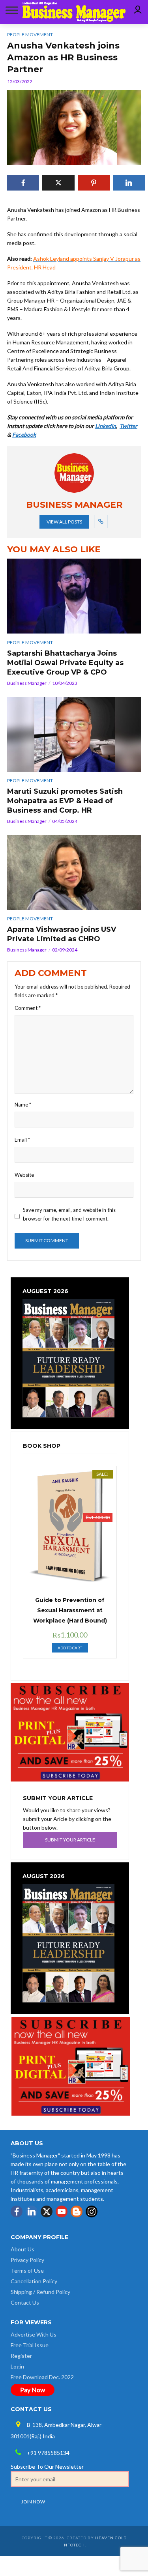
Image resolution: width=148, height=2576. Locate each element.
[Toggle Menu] (10, 10)
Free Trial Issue (30, 2345)
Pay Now (33, 2390)
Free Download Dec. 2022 (42, 2377)
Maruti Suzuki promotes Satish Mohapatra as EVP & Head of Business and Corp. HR (65, 801)
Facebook (24, 435)
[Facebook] (17, 2211)
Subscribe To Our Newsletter (47, 2467)
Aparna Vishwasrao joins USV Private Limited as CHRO (62, 934)
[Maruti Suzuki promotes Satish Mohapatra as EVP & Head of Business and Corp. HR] (74, 735)
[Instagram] (92, 2211)
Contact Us (25, 2302)
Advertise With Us (34, 2334)
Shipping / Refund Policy (40, 2292)
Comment (28, 1008)
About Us (22, 2249)
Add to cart (70, 1648)
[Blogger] (77, 2211)
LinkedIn (106, 426)
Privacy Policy (27, 2260)
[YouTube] (62, 2211)
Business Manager (27, 683)
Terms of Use (27, 2270)
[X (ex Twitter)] (47, 2211)
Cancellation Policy (34, 2281)
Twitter (128, 426)
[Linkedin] (32, 2211)
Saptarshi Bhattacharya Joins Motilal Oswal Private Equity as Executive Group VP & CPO (65, 663)
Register (21, 2356)
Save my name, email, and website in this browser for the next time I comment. (69, 1214)
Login (17, 2366)
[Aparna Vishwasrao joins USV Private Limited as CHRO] (74, 873)
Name (23, 1105)
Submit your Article (70, 1840)
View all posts (64, 522)
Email (22, 1140)
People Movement (30, 642)
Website (24, 1175)
